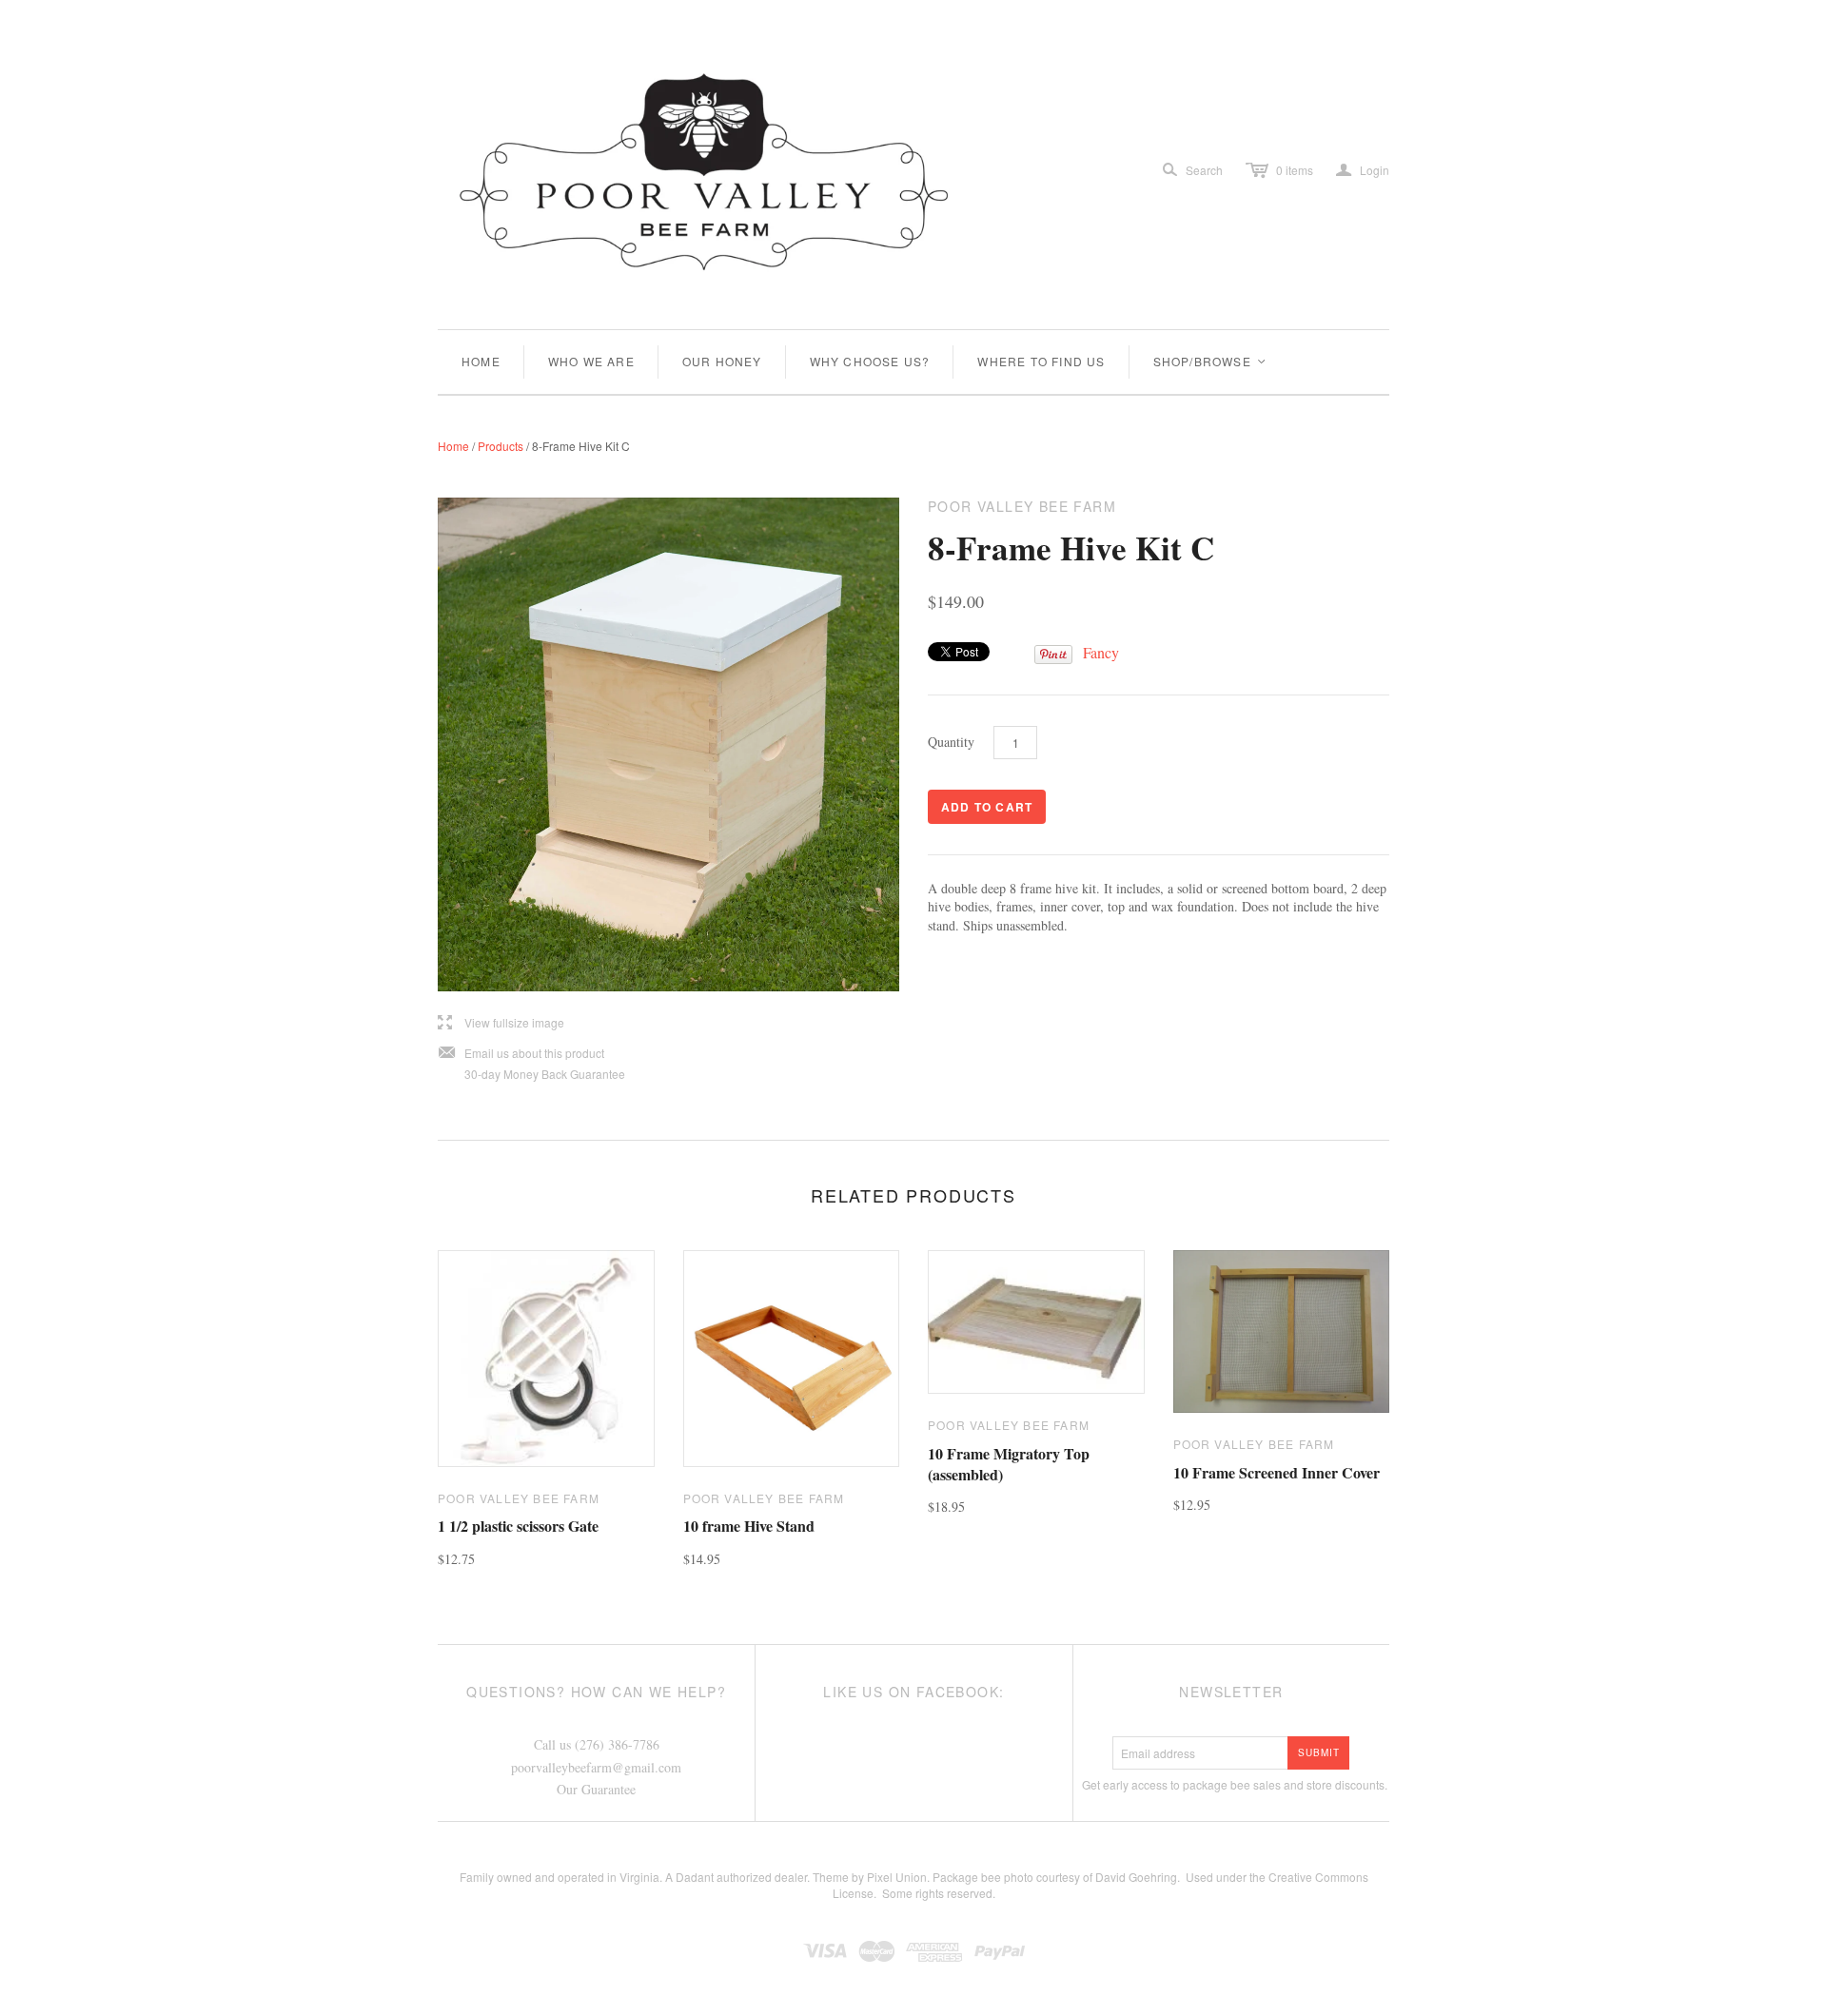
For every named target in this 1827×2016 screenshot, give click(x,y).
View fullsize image (501, 1023)
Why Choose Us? (870, 361)
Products (501, 446)
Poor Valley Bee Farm (519, 1498)
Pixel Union (897, 1877)
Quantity (951, 742)
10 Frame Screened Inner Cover (1277, 1472)
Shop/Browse (1210, 361)
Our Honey (722, 361)
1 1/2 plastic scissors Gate (518, 1526)
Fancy (1101, 652)
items (1295, 170)
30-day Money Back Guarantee (545, 1074)
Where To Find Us (1041, 361)
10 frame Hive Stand (749, 1526)
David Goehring (1136, 1877)
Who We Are (591, 361)
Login (1363, 170)
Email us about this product (521, 1054)
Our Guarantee (596, 1789)
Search (1204, 170)
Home (481, 361)
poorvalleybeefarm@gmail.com (596, 1767)
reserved (970, 1893)
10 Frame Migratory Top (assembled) (1009, 1464)
